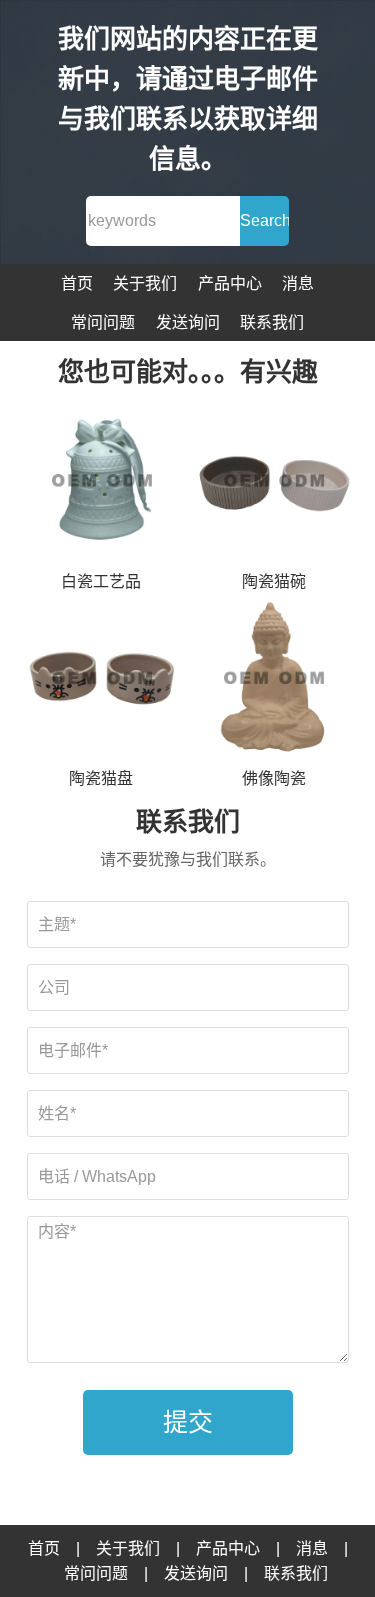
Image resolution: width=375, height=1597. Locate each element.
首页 (77, 283)
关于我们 (145, 283)
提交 (188, 1422)
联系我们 (272, 322)
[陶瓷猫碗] (273, 482)
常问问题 (103, 322)
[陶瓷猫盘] (101, 680)
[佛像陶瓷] (273, 680)
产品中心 (230, 283)
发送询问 (188, 322)
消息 (298, 283)
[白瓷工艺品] (101, 482)
